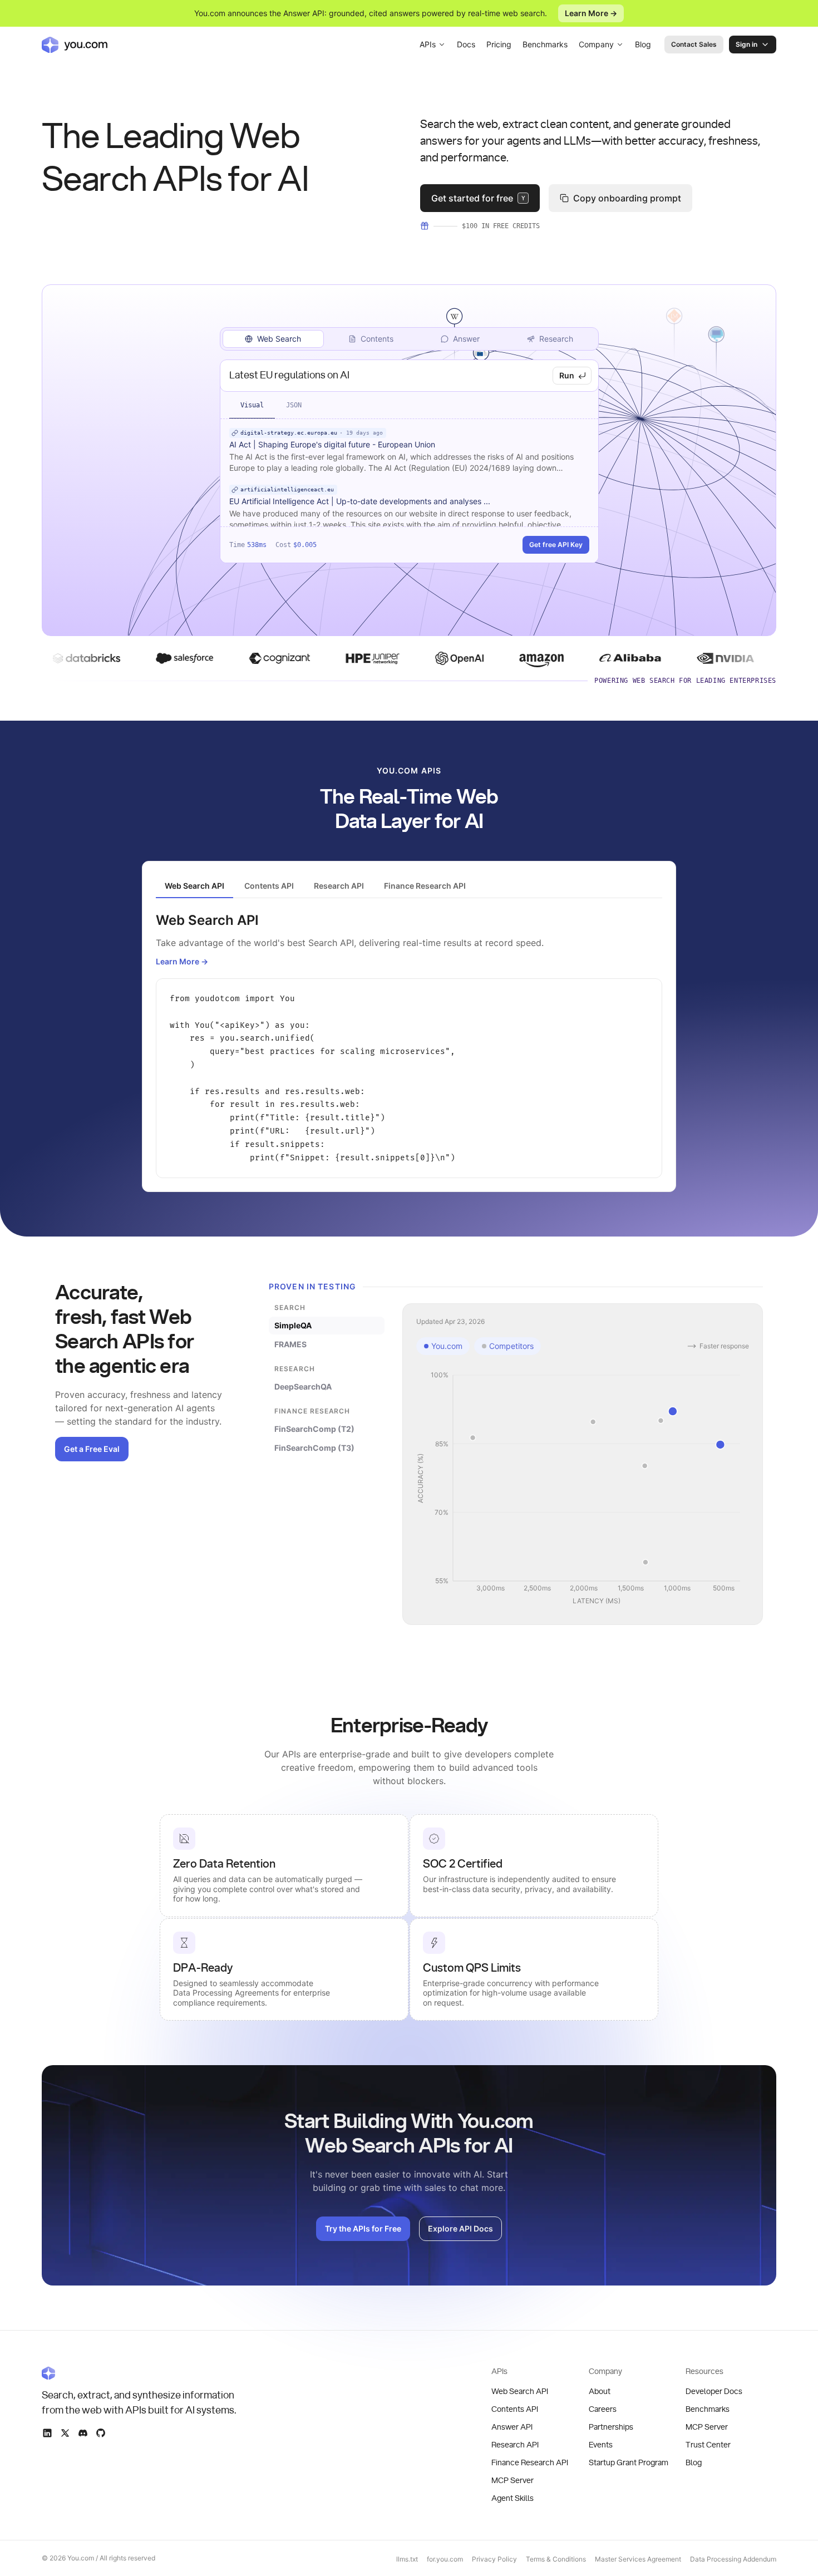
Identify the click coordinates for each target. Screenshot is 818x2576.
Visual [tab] (252, 405)
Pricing (499, 44)
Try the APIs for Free (363, 2228)
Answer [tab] (466, 339)
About (600, 2392)
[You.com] (140, 2373)
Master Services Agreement (638, 2559)
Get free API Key (556, 545)
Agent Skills (513, 2499)
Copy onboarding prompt (627, 198)
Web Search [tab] (279, 339)
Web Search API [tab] (194, 886)
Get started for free (478, 198)
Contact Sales (694, 44)
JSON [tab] (294, 405)
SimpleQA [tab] (293, 1325)
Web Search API (520, 2392)
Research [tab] (556, 339)
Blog (643, 44)
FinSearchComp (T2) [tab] (314, 1429)
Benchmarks (545, 44)
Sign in (746, 44)
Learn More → (591, 13)
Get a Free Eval (92, 1449)
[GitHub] (101, 2433)
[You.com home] (75, 45)
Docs (466, 44)
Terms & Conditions (556, 2559)
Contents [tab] (377, 339)
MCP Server (513, 2481)
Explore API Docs (460, 2228)
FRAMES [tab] (290, 1344)
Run (567, 375)
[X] (65, 2433)
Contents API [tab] (269, 886)
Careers (603, 2410)
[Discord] (83, 2433)
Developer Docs (714, 2392)
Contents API (515, 2410)
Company (596, 44)
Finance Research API (530, 2463)
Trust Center (708, 2445)
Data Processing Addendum (733, 2559)
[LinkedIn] (47, 2433)
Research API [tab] (339, 886)
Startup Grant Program (629, 2463)
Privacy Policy (494, 2559)
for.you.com (445, 2559)
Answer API (512, 2427)
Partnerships (611, 2427)
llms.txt (407, 2559)
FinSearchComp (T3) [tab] (314, 1448)
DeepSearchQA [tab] (303, 1386)
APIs (428, 44)
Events (601, 2445)
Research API (515, 2445)
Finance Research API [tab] (425, 886)
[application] (583, 1489)
